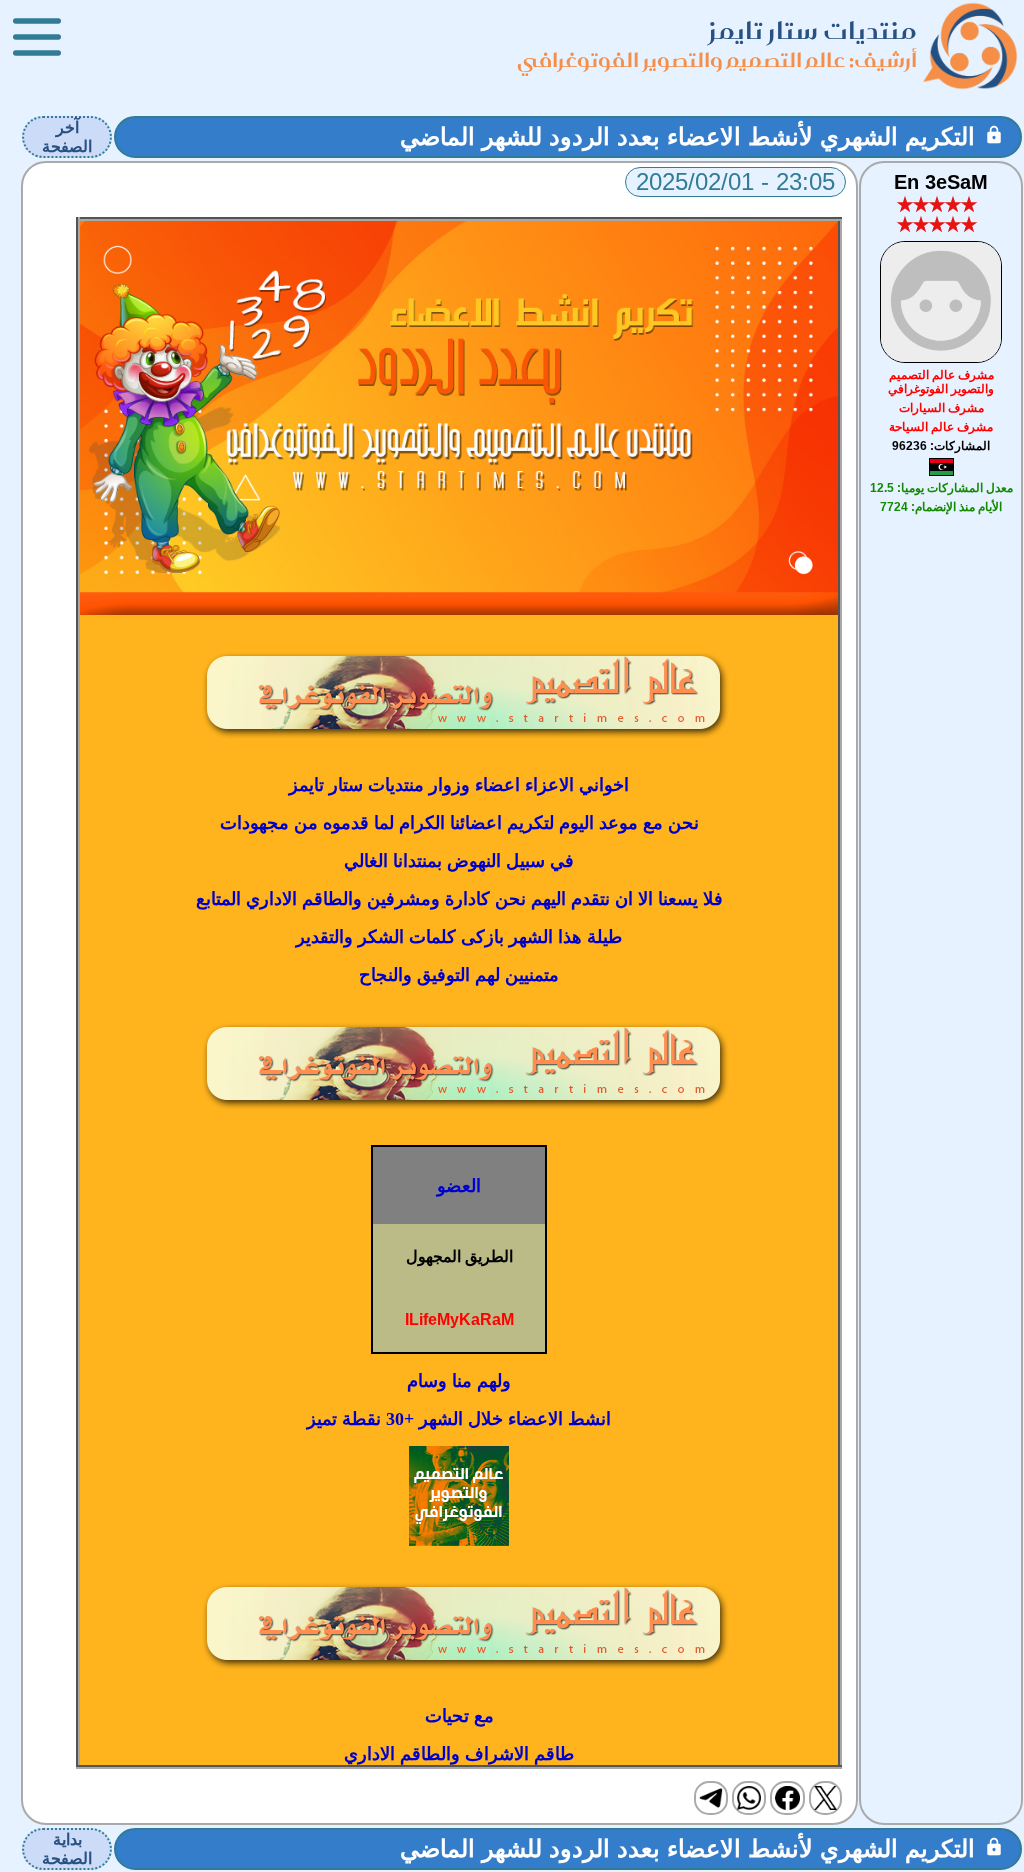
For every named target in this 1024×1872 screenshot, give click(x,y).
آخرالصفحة (67, 137)
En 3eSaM (941, 182)
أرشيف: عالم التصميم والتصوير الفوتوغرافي (717, 59)
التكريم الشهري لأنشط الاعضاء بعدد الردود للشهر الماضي (687, 136)
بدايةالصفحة (67, 1849)
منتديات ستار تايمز (813, 30)
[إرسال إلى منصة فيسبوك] (787, 1798)
